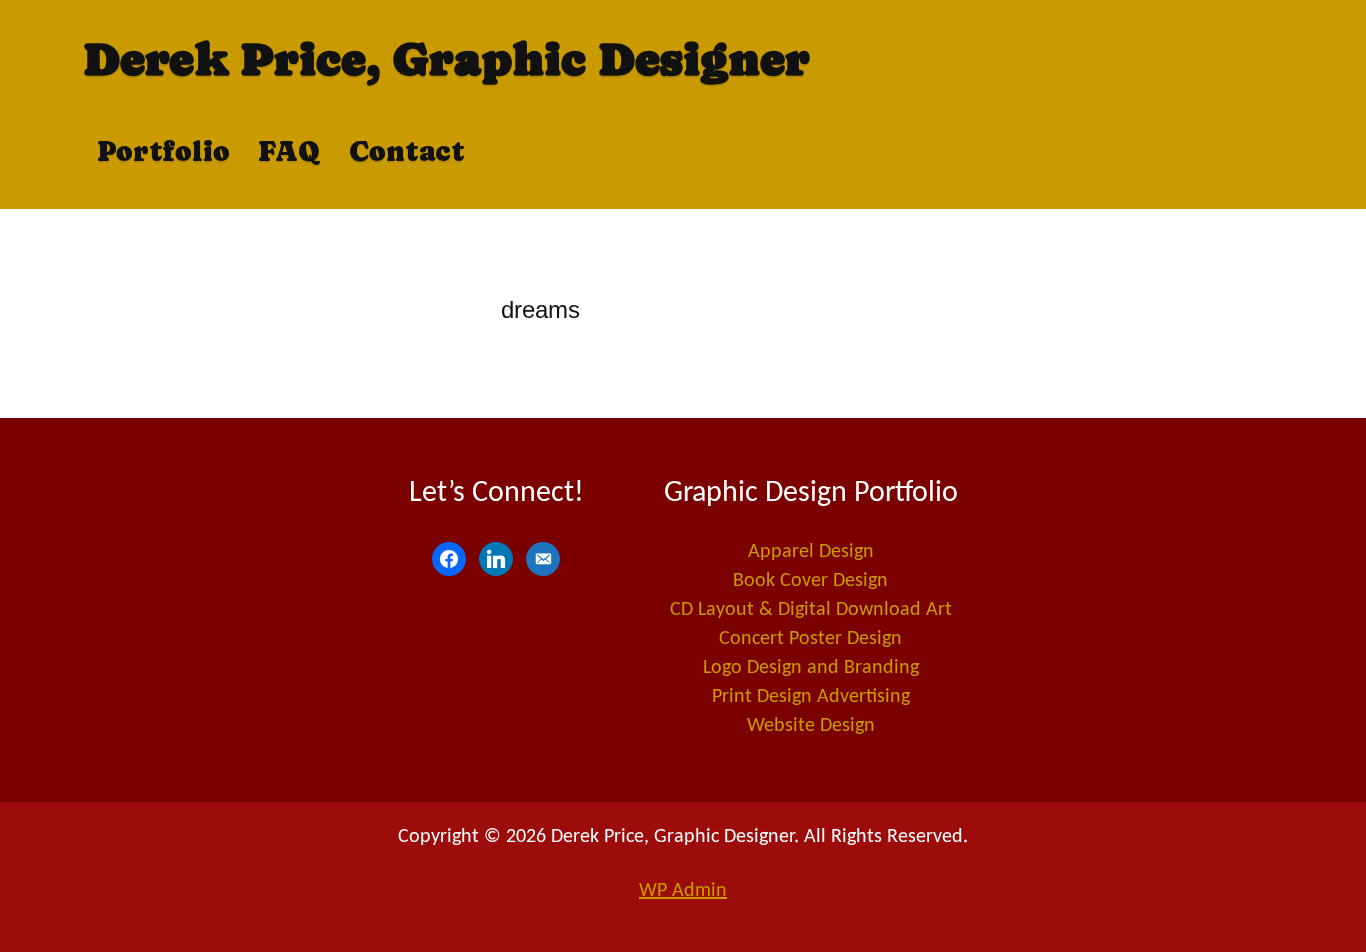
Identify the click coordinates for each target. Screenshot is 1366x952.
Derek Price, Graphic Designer (446, 59)
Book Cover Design (810, 581)
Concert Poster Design (810, 639)
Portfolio (163, 151)
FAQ (289, 151)
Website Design (811, 726)
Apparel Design (811, 552)
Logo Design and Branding (811, 668)
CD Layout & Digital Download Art (811, 610)
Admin (683, 891)
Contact (407, 151)
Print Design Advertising (811, 697)
